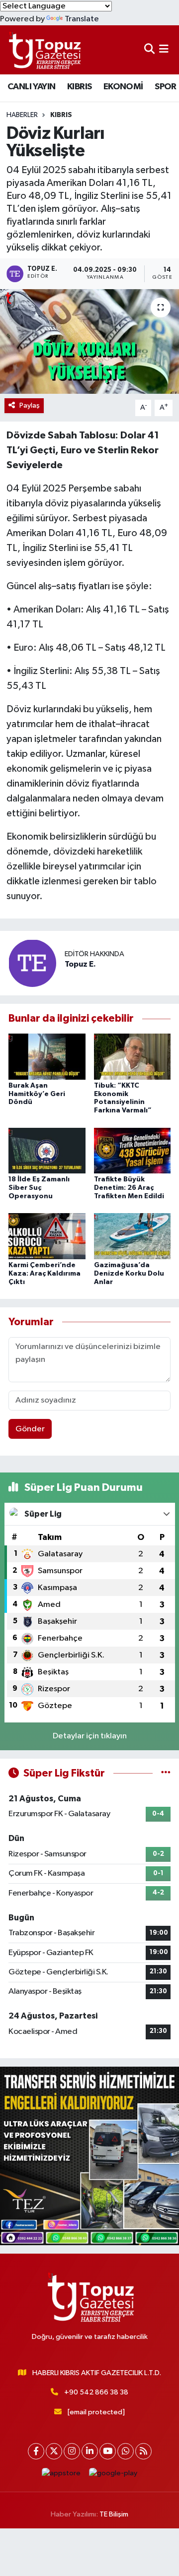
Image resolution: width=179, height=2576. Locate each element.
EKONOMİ (123, 87)
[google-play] (113, 2476)
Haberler (22, 115)
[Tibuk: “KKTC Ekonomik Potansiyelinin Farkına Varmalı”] (133, 1056)
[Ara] (149, 50)
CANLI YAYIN (31, 87)
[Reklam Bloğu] (89, 2156)
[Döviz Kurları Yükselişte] (89, 341)
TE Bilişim (114, 2514)
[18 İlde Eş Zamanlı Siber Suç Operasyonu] (47, 1150)
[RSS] (143, 2451)
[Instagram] (72, 2451)
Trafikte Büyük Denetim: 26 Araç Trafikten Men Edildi (129, 1188)
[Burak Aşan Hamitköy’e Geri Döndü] (47, 1056)
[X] (54, 2451)
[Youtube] (108, 2451)
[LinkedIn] (90, 2451)
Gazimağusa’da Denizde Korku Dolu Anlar (129, 1274)
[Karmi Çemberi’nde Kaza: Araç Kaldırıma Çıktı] (47, 1236)
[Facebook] (36, 2451)
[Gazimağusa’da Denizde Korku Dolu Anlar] (133, 1236)
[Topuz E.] (32, 963)
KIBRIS (79, 87)
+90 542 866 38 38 (96, 2392)
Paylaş (30, 405)
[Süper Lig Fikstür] (166, 1773)
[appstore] (61, 2476)
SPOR (166, 87)
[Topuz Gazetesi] (44, 50)
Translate (82, 19)
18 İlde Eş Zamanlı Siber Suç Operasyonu (39, 1188)
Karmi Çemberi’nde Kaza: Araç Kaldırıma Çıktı (45, 1274)
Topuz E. (80, 964)
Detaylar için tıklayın (90, 1736)
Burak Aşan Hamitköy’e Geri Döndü (37, 1094)
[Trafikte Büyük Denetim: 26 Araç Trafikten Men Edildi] (133, 1150)
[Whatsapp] (126, 2451)
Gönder (30, 1429)
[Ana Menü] (164, 50)
